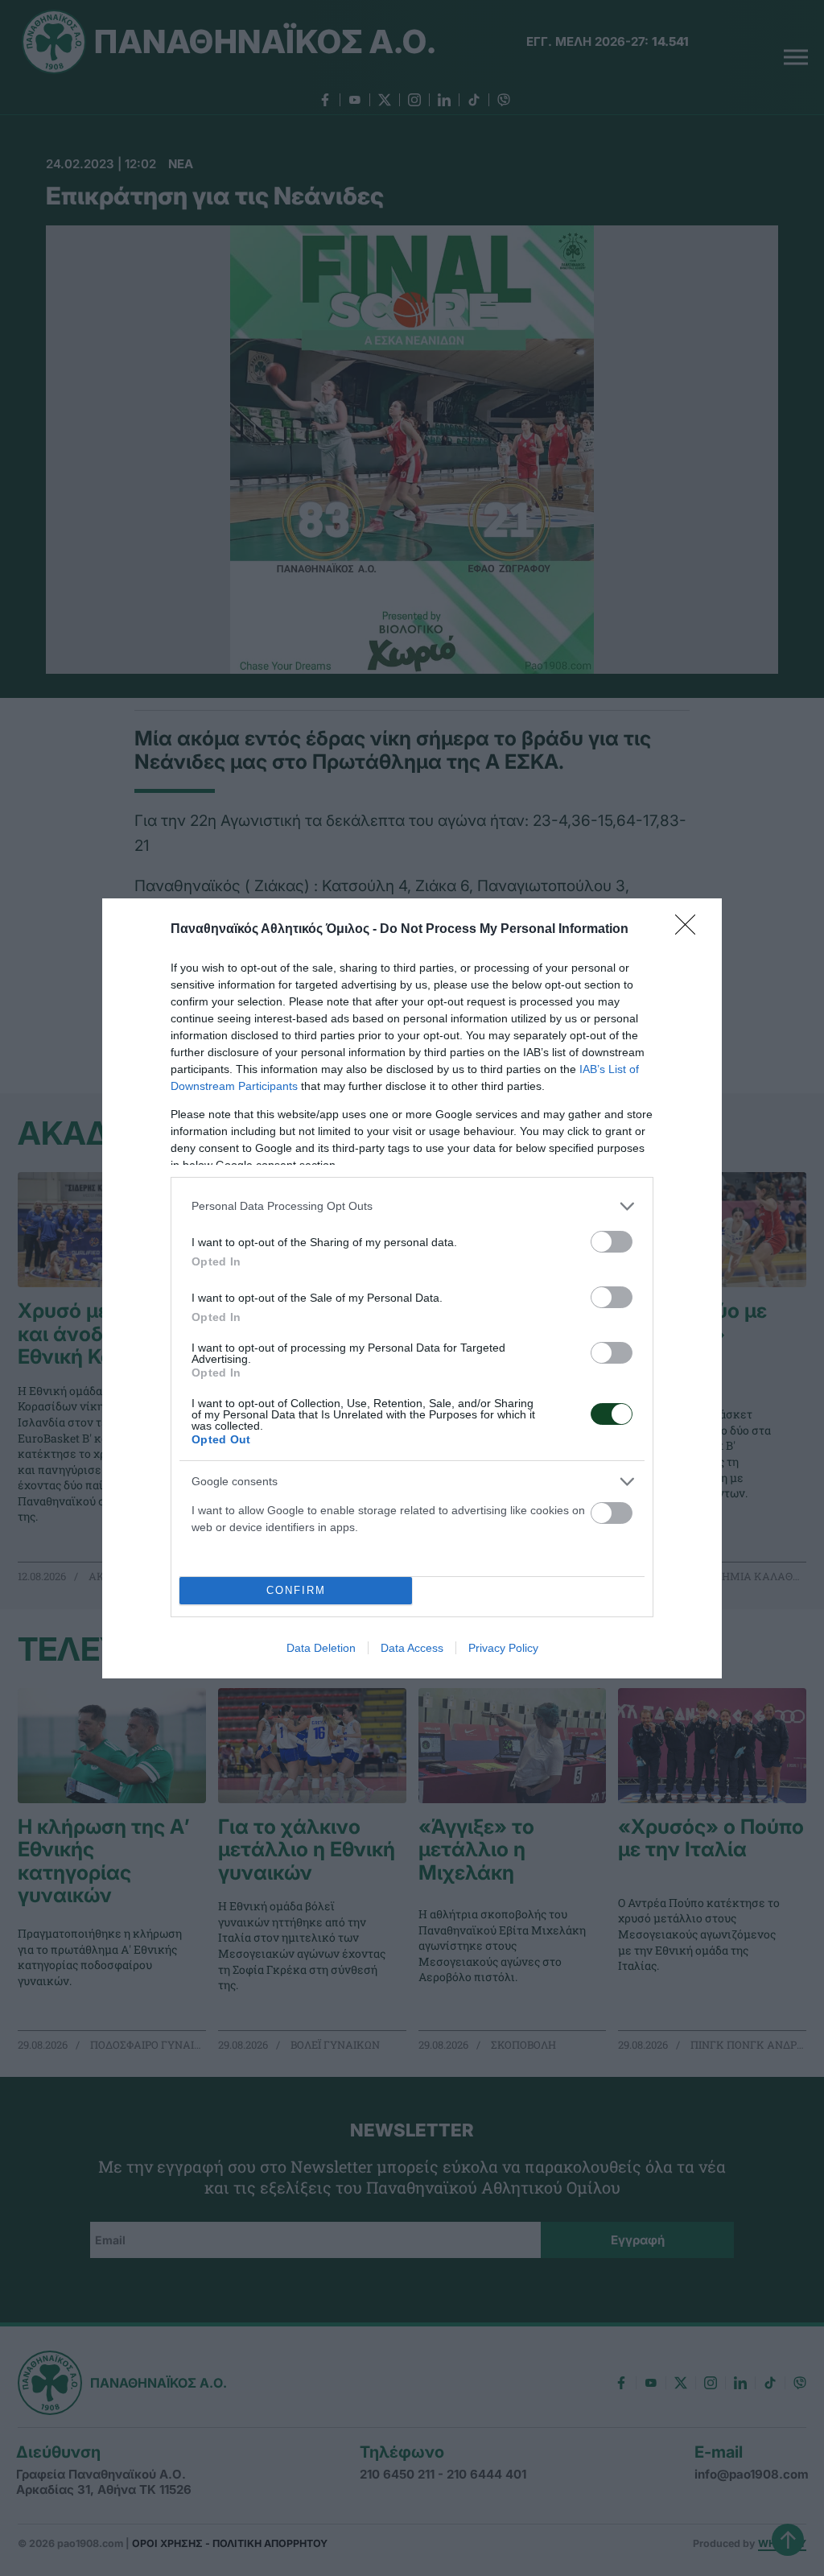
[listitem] (412, 1206)
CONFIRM (296, 1590)
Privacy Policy (503, 1648)
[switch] (612, 1242)
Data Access (412, 1648)
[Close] (690, 930)
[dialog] (412, 1288)
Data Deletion (321, 1648)
